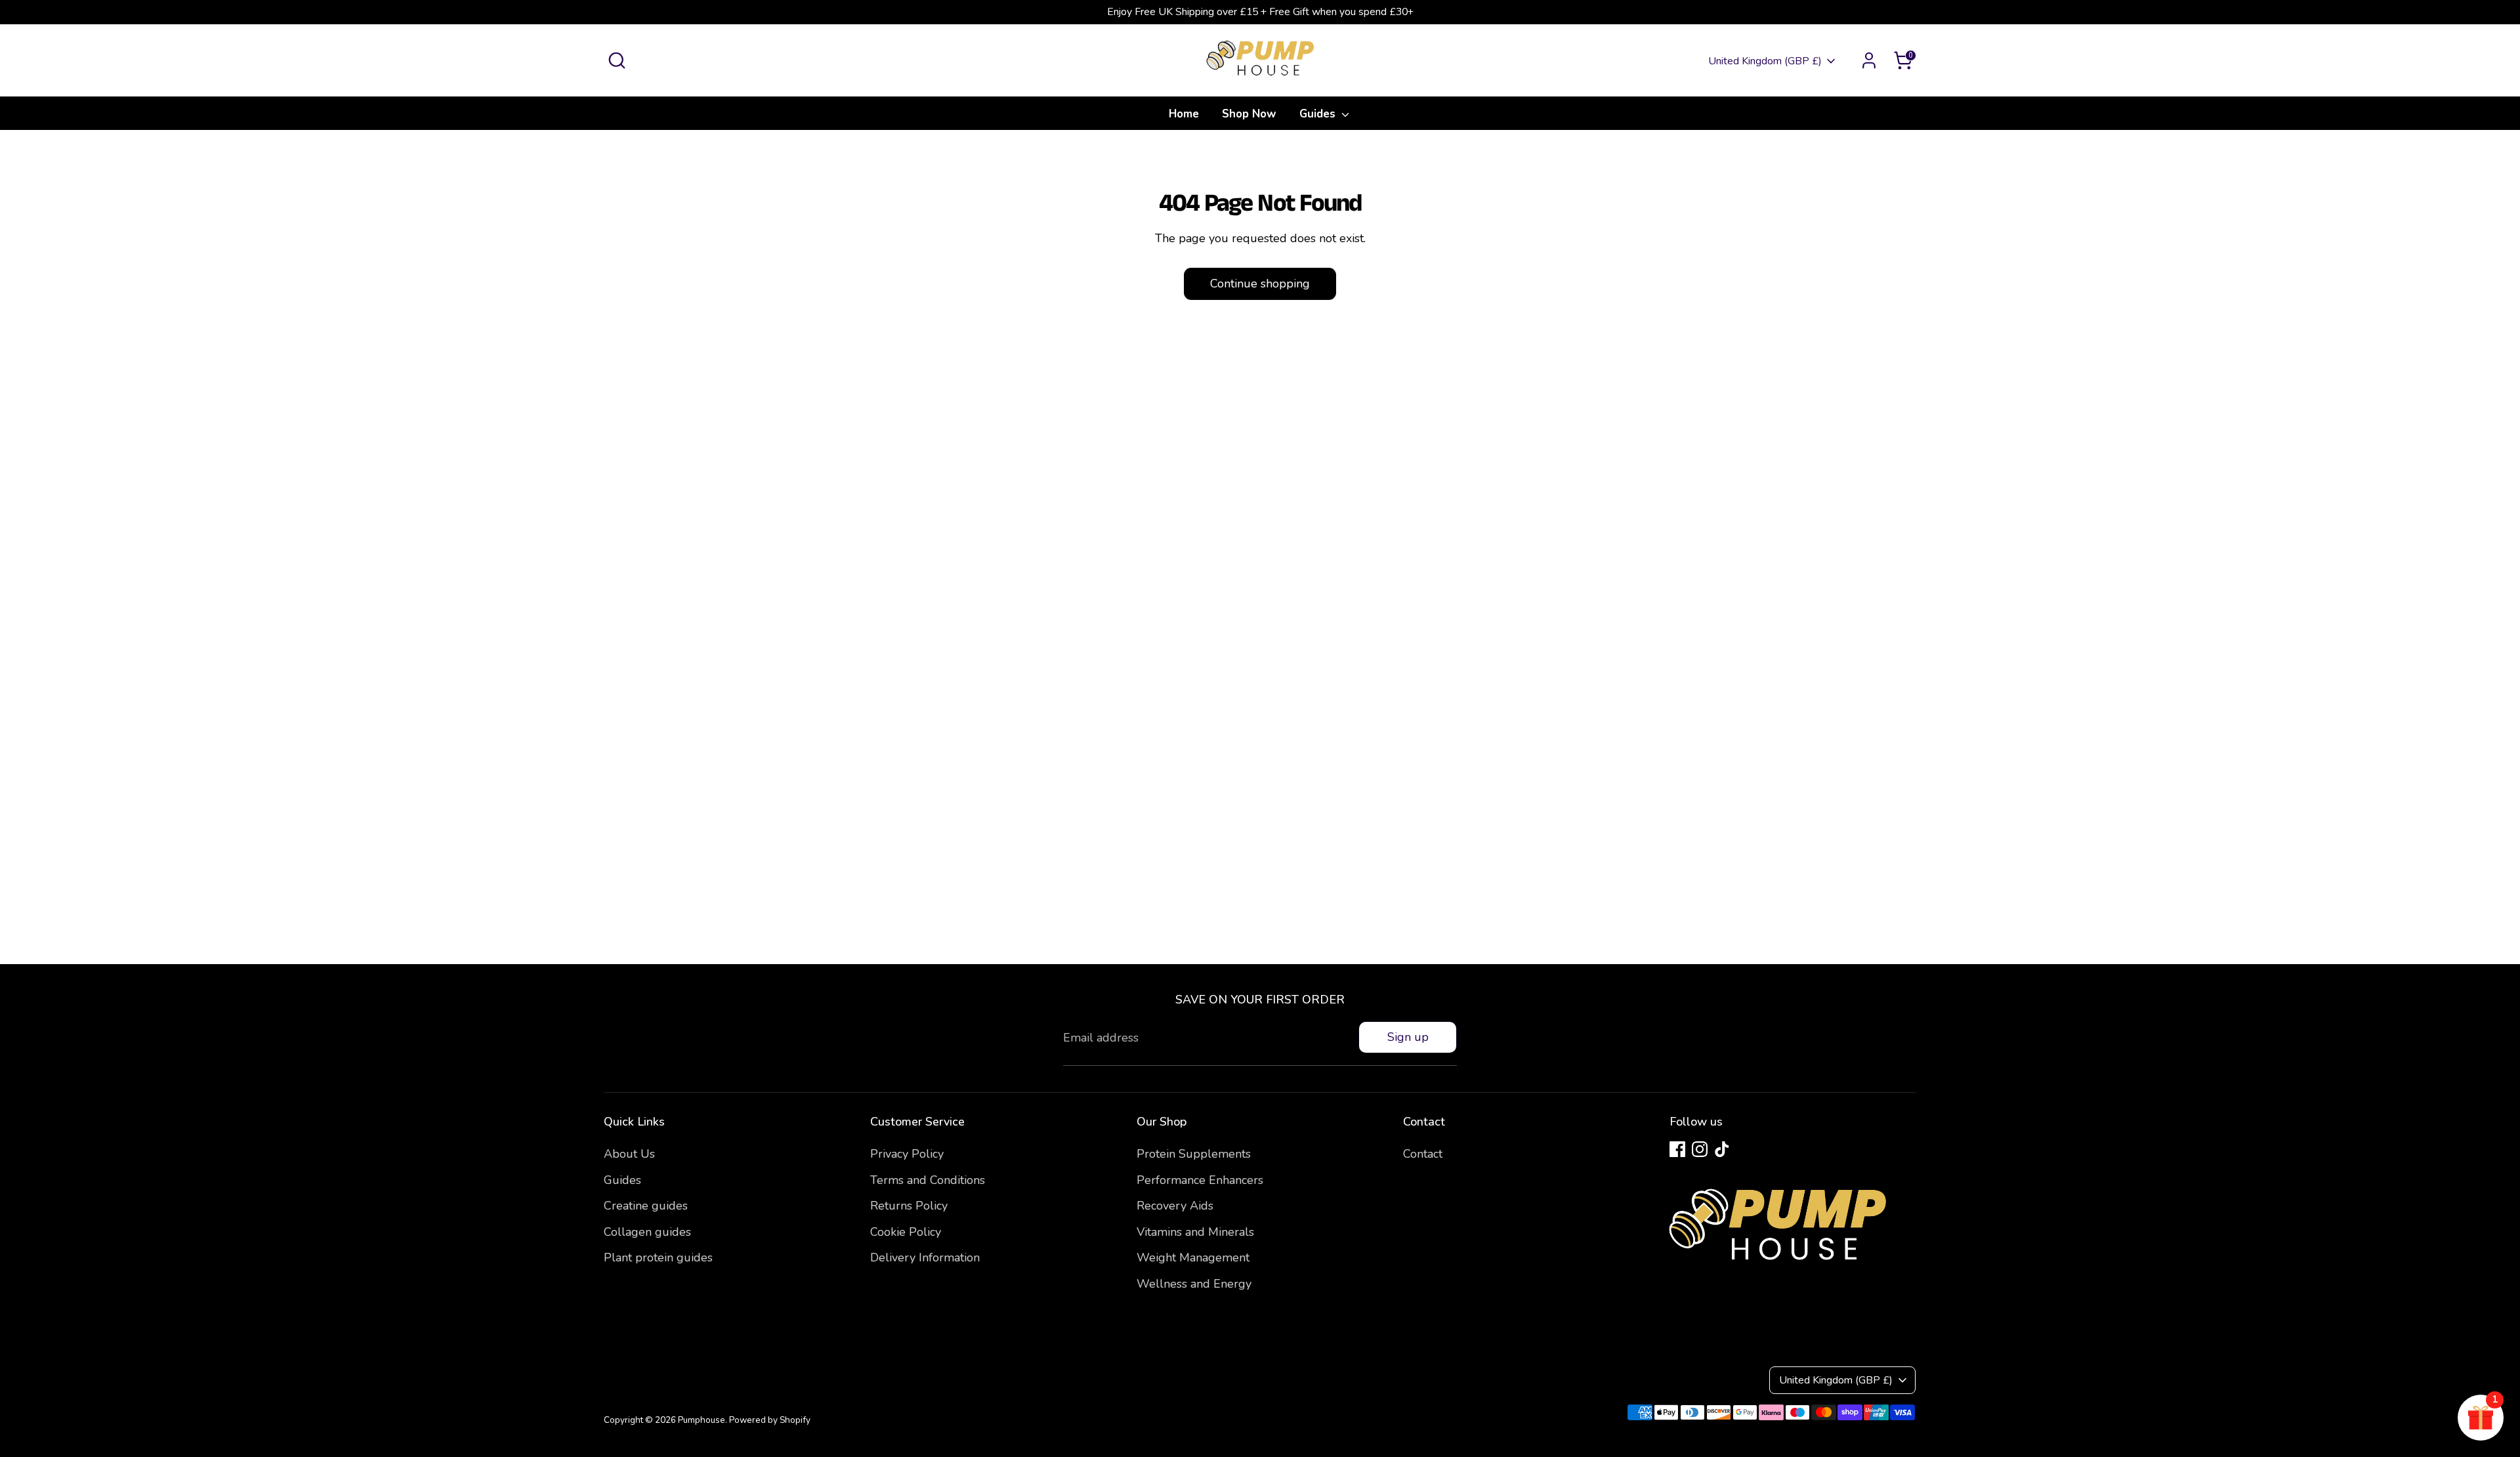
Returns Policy (909, 1206)
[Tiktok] (1722, 1149)
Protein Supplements (1194, 1154)
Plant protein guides (658, 1257)
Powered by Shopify (770, 1420)
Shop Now (1249, 114)
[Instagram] (1700, 1149)
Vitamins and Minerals (1195, 1232)
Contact (1423, 1154)
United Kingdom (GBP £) (1765, 61)
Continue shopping (1260, 284)
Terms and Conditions (928, 1180)
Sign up (1408, 1037)
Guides (1319, 114)
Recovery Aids (1175, 1206)
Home (1184, 114)
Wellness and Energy (1194, 1284)
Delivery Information (925, 1257)
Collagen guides (647, 1232)
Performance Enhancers (1200, 1180)
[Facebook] (1677, 1149)
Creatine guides (646, 1206)
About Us (629, 1154)
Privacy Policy (907, 1154)
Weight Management (1193, 1257)
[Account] (1869, 60)
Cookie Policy (906, 1232)
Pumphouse (702, 1420)
